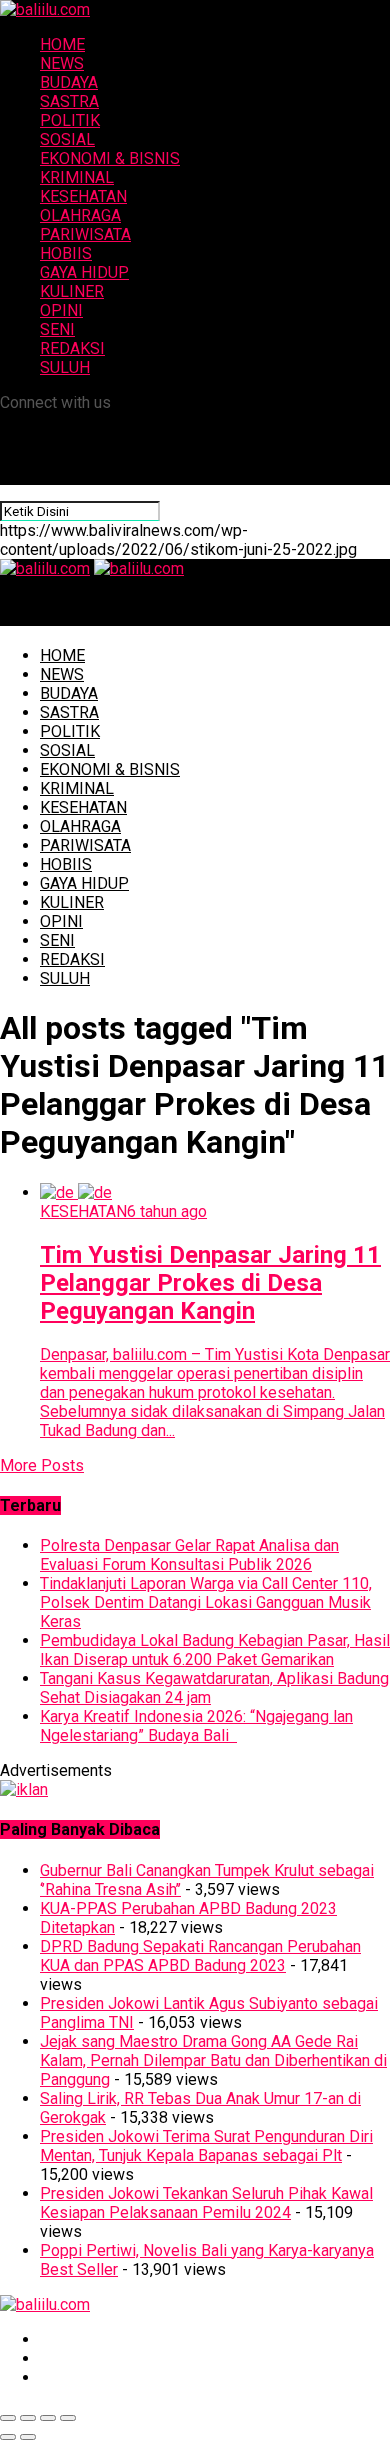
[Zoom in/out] (68, 2418)
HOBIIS (66, 253)
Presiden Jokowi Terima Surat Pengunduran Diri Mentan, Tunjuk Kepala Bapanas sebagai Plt (206, 2146)
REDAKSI (72, 348)
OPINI (61, 310)
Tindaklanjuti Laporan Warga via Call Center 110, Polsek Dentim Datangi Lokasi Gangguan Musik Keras (206, 1602)
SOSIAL (67, 139)
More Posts (42, 1465)
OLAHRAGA (80, 215)
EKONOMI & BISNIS (110, 158)
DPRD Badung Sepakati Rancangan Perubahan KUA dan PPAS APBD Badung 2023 (200, 1956)
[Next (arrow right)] (28, 2437)
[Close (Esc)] (8, 2418)
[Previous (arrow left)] (8, 2437)
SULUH (65, 367)
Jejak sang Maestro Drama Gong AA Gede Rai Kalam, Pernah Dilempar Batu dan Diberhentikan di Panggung (213, 2060)
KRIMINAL (77, 177)
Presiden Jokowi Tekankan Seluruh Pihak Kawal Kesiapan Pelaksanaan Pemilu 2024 (206, 2203)
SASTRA (69, 101)
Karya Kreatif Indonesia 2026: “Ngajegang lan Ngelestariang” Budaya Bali (196, 1726)
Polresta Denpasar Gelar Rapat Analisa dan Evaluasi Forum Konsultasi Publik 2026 (189, 1555)
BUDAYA (69, 82)
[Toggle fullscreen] (48, 2418)
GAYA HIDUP (84, 272)
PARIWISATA (85, 234)
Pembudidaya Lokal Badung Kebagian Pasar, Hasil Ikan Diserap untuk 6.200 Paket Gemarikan (215, 1650)
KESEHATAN (83, 196)
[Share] (28, 2418)
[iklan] (24, 1789)
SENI (57, 329)
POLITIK (70, 120)
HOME (62, 44)
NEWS (62, 63)
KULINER (72, 291)
